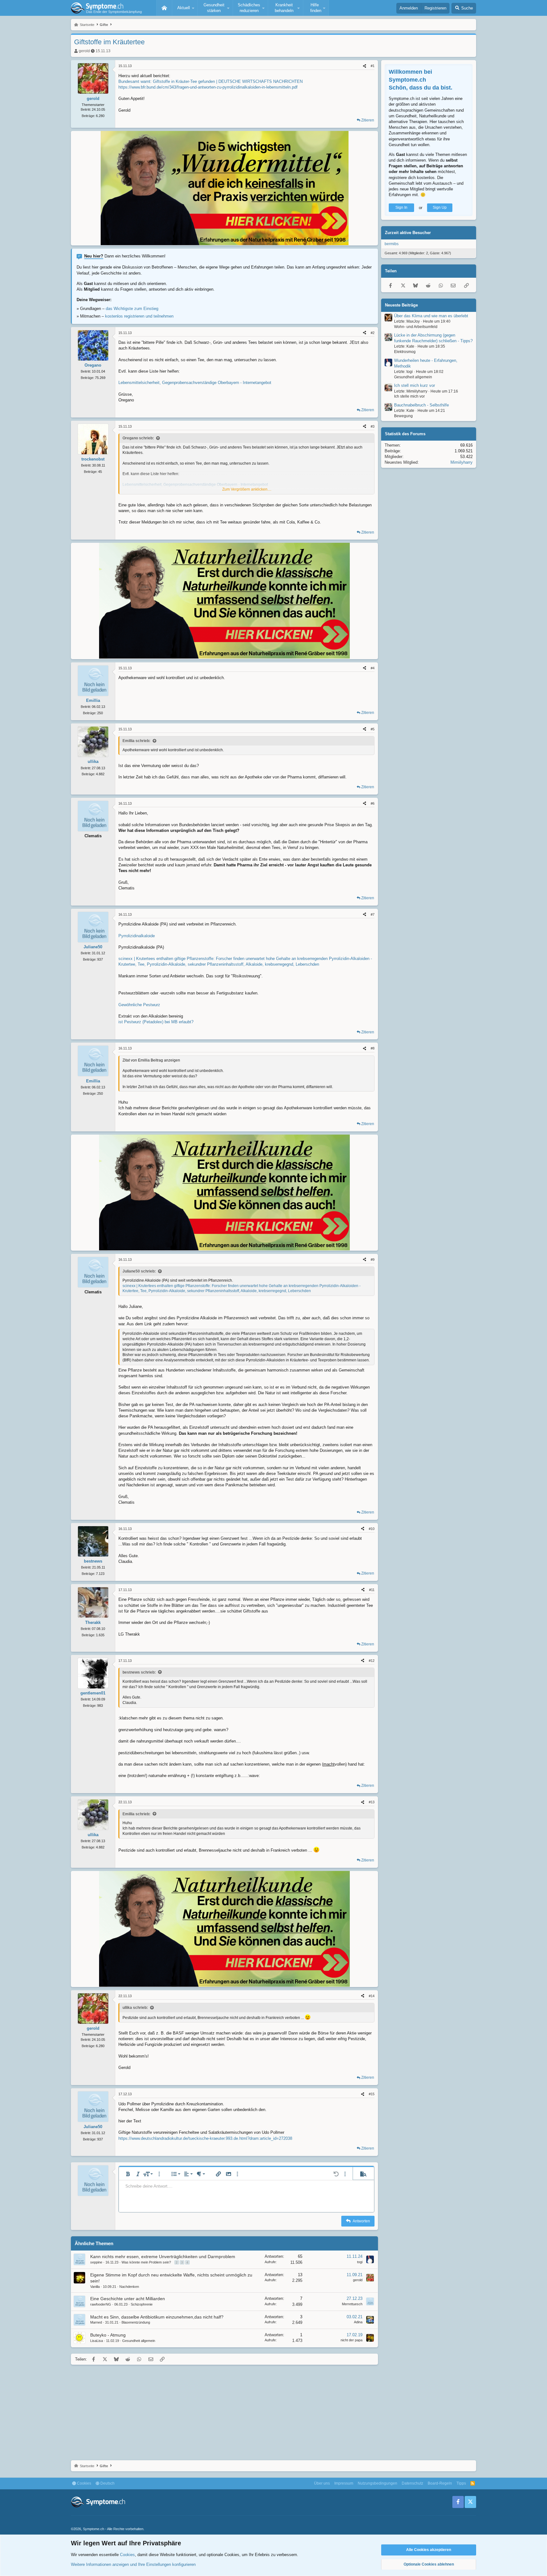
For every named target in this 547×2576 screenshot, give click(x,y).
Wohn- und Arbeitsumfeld (416, 327)
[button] (185, 8)
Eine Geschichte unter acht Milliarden (128, 2299)
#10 (372, 1529)
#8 (373, 1048)
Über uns (322, 2483)
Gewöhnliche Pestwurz (139, 1005)
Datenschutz (412, 2483)
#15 (372, 2094)
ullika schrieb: (135, 2008)
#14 (372, 1996)
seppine (96, 2262)
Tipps (461, 2483)
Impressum (344, 2483)
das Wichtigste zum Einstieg (132, 309)
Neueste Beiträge (401, 305)
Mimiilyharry (462, 463)
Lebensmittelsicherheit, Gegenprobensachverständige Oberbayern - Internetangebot (195, 383)
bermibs (392, 244)
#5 (373, 729)
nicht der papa (352, 2340)
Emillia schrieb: (136, 741)
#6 (373, 803)
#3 (373, 426)
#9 (373, 1260)
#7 (373, 914)
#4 (373, 668)
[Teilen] (365, 66)
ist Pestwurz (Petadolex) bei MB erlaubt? (156, 1022)
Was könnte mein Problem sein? (146, 2262)
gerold (84, 51)
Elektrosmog (405, 352)
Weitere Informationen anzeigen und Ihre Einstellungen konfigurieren (133, 2564)
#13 (372, 1802)
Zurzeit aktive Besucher (408, 233)
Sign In (401, 208)
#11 (372, 1590)
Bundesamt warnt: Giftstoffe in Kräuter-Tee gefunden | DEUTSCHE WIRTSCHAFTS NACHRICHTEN (211, 81)
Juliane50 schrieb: (139, 1271)
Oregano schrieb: (138, 438)
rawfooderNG (101, 2304)
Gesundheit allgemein (139, 2341)
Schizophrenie (142, 2304)
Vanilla (95, 2287)
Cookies (84, 2483)
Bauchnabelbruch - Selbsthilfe (421, 405)
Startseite (164, 8)
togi (360, 2262)
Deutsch (107, 2483)
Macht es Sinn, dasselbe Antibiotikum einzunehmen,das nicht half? (157, 2317)
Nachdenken (129, 2287)
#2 (373, 333)
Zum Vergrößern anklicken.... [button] (247, 489)
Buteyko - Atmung (108, 2335)
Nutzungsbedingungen (377, 2483)
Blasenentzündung (136, 2322)
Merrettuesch (352, 2304)
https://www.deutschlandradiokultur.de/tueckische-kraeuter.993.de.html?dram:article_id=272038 (205, 2138)
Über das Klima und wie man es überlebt (431, 316)
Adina (358, 2322)
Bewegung (403, 416)
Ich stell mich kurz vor (415, 386)
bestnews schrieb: (139, 1672)
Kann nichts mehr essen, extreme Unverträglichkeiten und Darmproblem (163, 2257)
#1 (373, 66)
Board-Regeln (440, 2483)
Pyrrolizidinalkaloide (137, 936)
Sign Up (440, 208)
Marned (96, 2322)
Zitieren (368, 120)
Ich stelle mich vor (409, 397)
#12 (372, 1661)
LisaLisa (97, 2341)
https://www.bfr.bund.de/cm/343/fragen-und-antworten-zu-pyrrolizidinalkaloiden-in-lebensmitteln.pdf (208, 87)
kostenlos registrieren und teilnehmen (139, 316)
